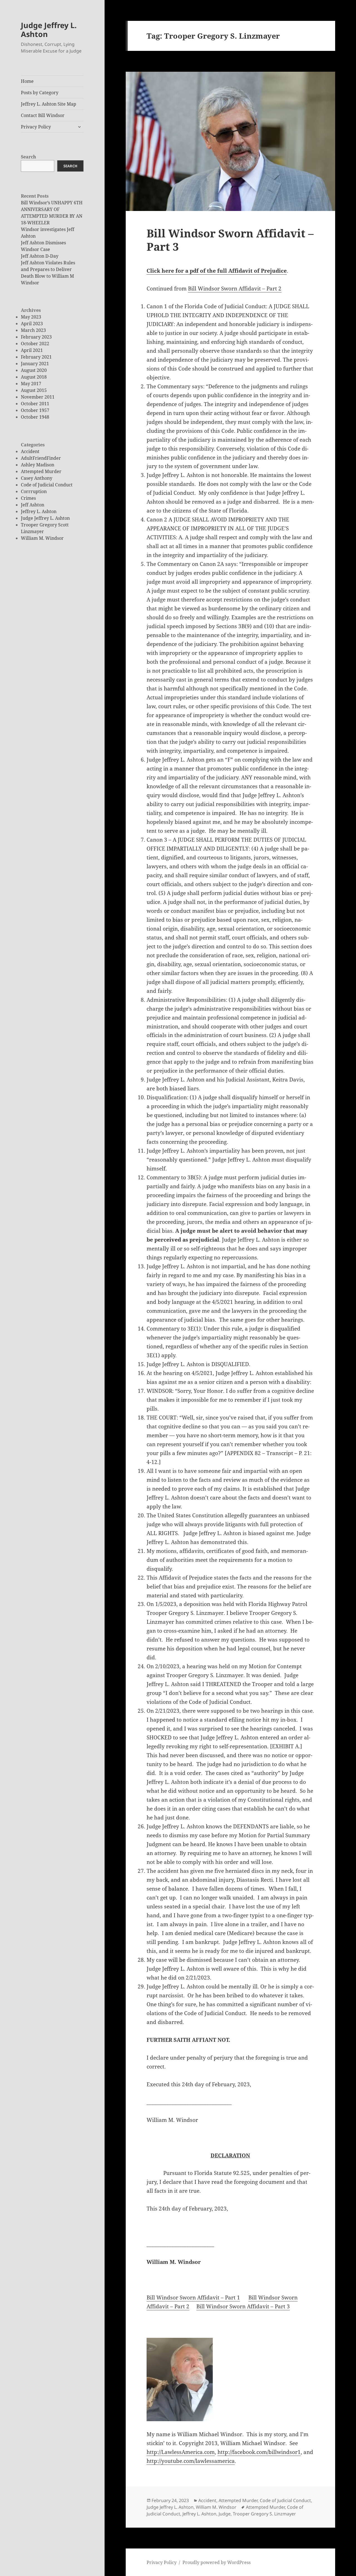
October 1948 (35, 417)
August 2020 (34, 370)
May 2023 (31, 317)
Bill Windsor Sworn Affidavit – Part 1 (193, 2297)
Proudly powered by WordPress (217, 2562)
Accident (30, 451)
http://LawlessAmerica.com (181, 2452)
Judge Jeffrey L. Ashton (49, 30)
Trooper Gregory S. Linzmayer (264, 2514)
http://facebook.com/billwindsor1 (259, 2452)
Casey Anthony (37, 478)
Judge (225, 2514)
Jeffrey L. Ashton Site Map (49, 104)
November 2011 (38, 397)
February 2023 (36, 337)
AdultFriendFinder (41, 458)
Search (29, 157)
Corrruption (34, 491)
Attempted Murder (41, 471)
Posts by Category (40, 93)
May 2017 (31, 384)
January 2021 (35, 364)
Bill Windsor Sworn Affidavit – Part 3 (230, 240)
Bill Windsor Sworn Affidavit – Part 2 (235, 289)
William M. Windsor (42, 538)
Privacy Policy (36, 127)
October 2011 (35, 404)
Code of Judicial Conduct (47, 485)
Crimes (28, 498)
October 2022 (35, 344)
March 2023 (33, 330)
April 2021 (32, 350)
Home (27, 81)
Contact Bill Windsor (43, 115)
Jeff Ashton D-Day (40, 256)
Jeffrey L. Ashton (39, 511)
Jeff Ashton (33, 505)
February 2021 (36, 357)
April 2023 (32, 324)
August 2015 (34, 390)
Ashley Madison (38, 465)
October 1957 (35, 410)
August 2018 (34, 377)
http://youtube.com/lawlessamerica (191, 2461)
